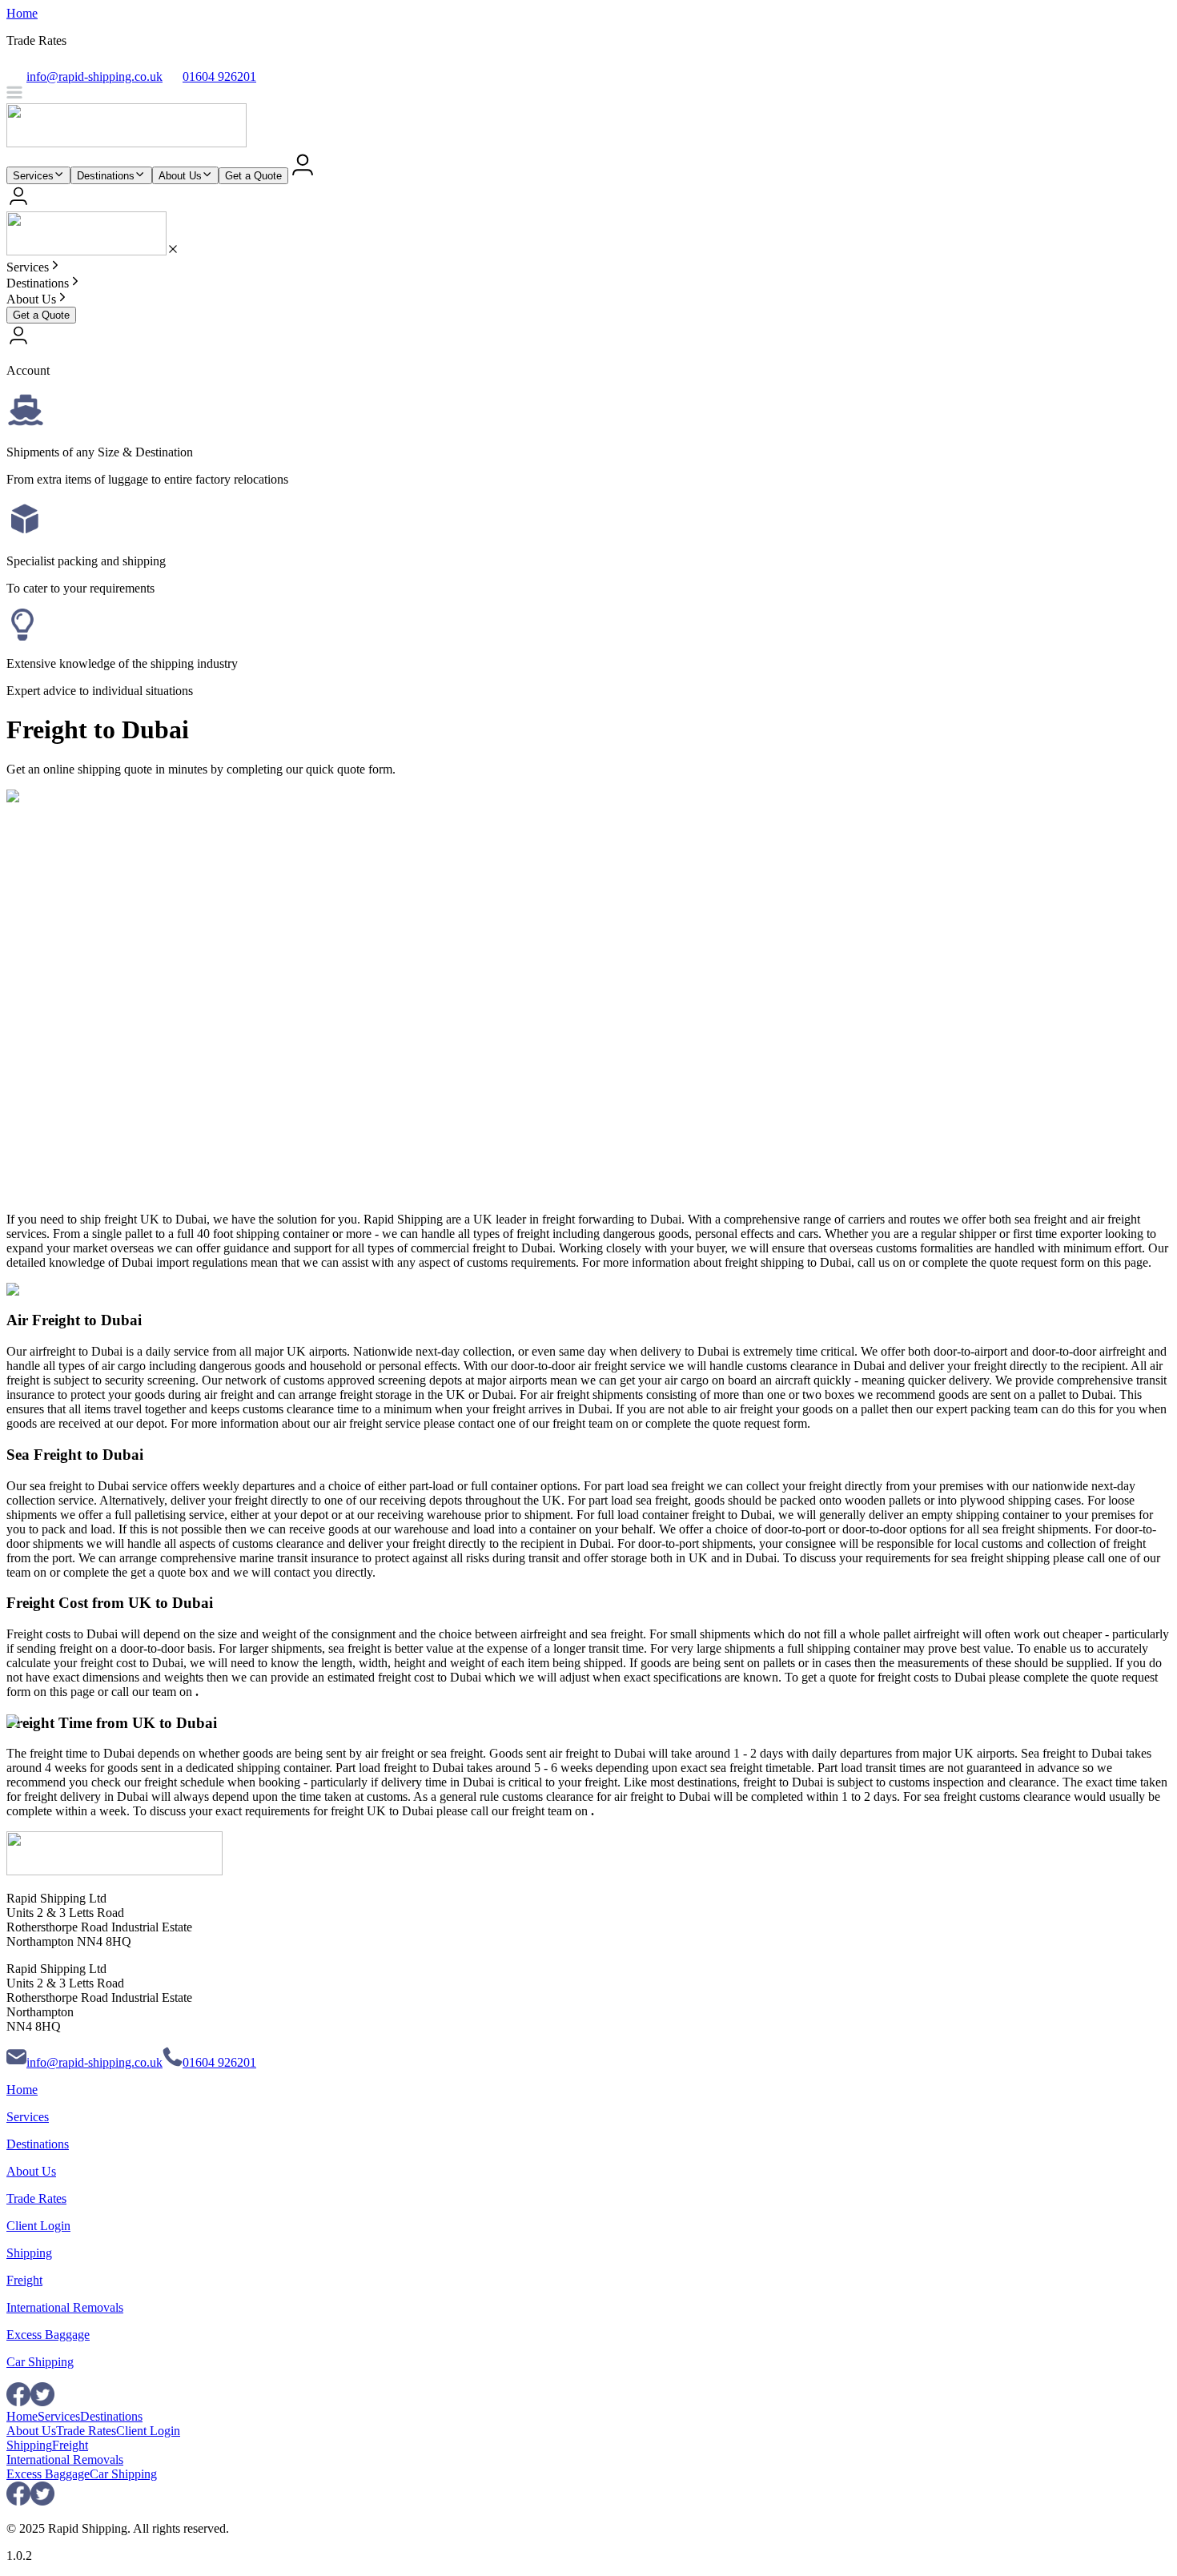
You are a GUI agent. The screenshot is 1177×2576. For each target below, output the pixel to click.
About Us (180, 176)
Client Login (38, 2226)
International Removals (65, 2307)
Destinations (106, 176)
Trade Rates (36, 2198)
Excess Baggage (48, 2335)
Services (33, 176)
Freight (24, 2280)
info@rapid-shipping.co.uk (94, 2062)
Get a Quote (253, 176)
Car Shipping (40, 2362)
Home (22, 13)
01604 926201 (219, 2062)
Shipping (29, 2253)
